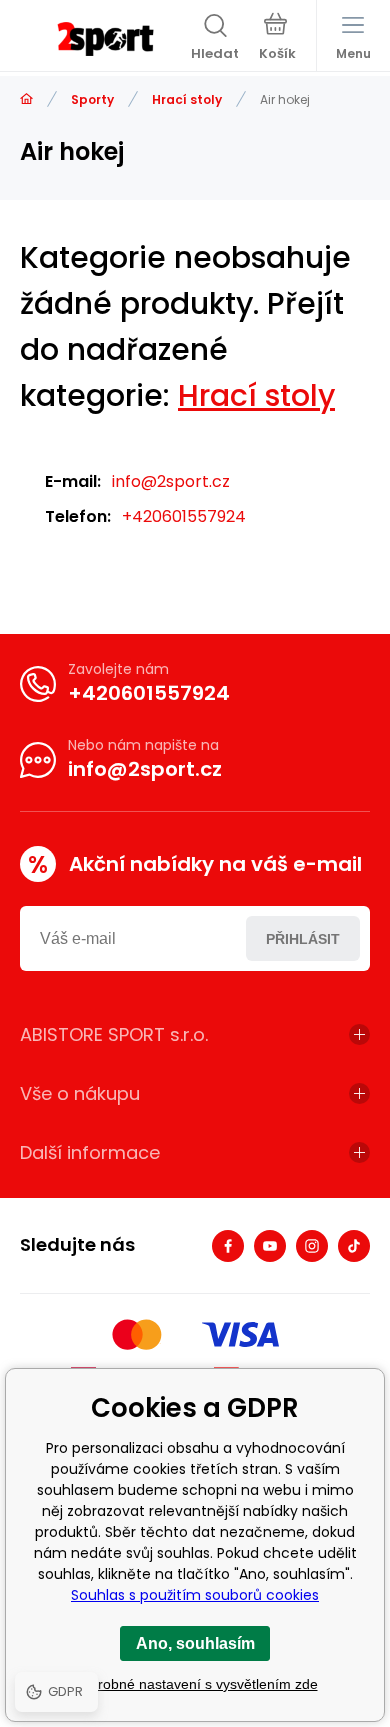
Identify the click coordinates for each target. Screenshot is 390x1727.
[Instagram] (312, 1246)
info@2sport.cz (171, 481)
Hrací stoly (187, 99)
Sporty (92, 99)
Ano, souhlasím (195, 1643)
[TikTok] (354, 1246)
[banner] (105, 39)
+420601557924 (184, 516)
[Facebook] (228, 1246)
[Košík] (277, 39)
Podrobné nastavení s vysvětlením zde (195, 1684)
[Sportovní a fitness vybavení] (26, 99)
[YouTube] (270, 1246)
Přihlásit (303, 939)
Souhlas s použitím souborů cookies (195, 1595)
